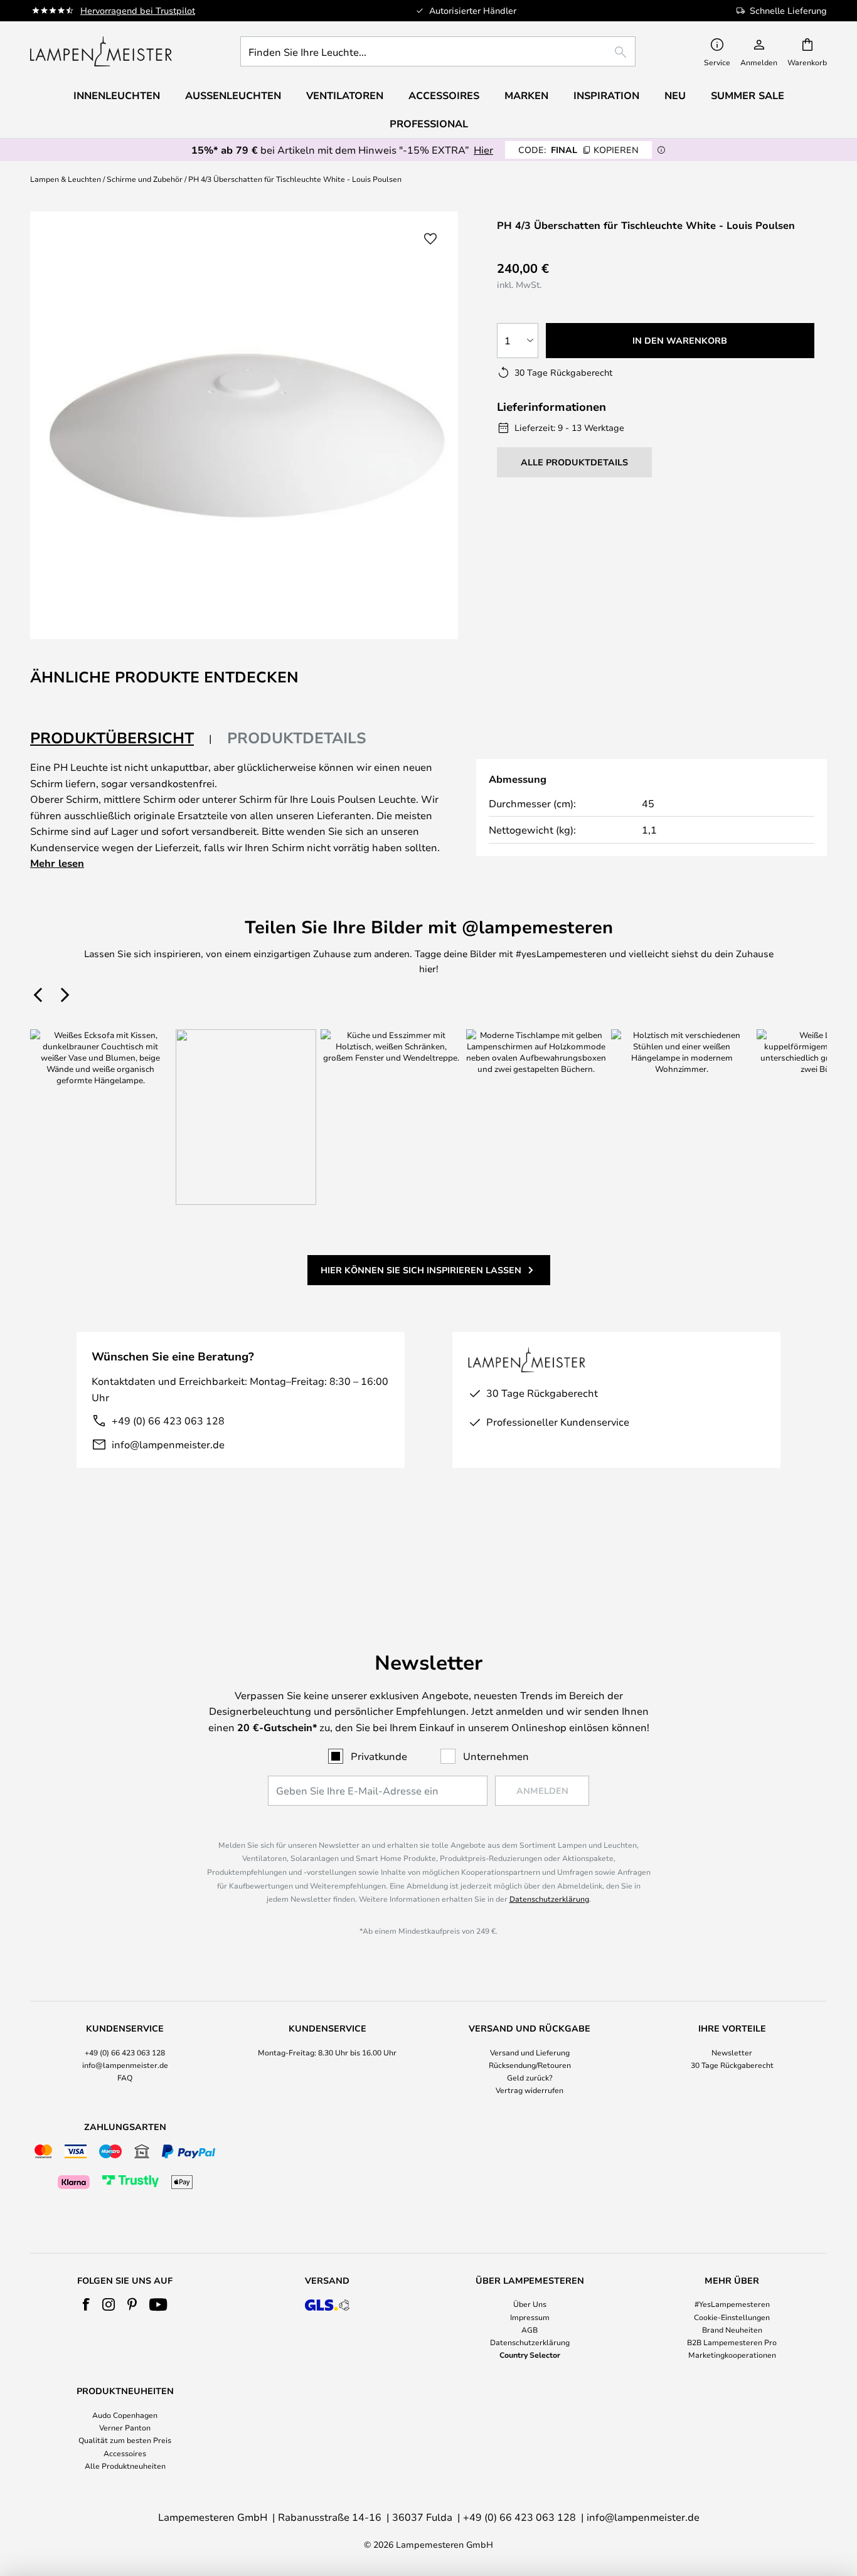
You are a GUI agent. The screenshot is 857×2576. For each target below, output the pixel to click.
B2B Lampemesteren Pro (732, 2342)
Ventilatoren (345, 95)
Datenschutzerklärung (549, 1899)
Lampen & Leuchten (66, 179)
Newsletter (732, 2052)
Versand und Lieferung (530, 2052)
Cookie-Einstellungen (732, 2317)
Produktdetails (297, 738)
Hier (483, 150)
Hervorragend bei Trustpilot (138, 10)
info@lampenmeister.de (168, 1444)
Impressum (530, 2317)
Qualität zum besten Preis (125, 2440)
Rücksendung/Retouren (530, 2065)
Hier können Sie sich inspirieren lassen (421, 1270)
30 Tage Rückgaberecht (732, 2065)
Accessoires (125, 2453)
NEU (675, 95)
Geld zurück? (530, 2077)
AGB (530, 2330)
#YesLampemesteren (732, 2304)
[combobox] (438, 51)
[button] (430, 239)
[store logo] (101, 51)
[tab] (121, 739)
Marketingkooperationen (732, 2355)
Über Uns (530, 2304)
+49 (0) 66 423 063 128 (168, 1420)
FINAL (578, 150)
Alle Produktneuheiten (125, 2466)
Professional (429, 124)
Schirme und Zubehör (145, 179)
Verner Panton (125, 2427)
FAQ (125, 2077)
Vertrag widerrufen (530, 2090)
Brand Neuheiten (732, 2330)
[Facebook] (86, 2304)
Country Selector (530, 2355)
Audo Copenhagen (125, 2415)
